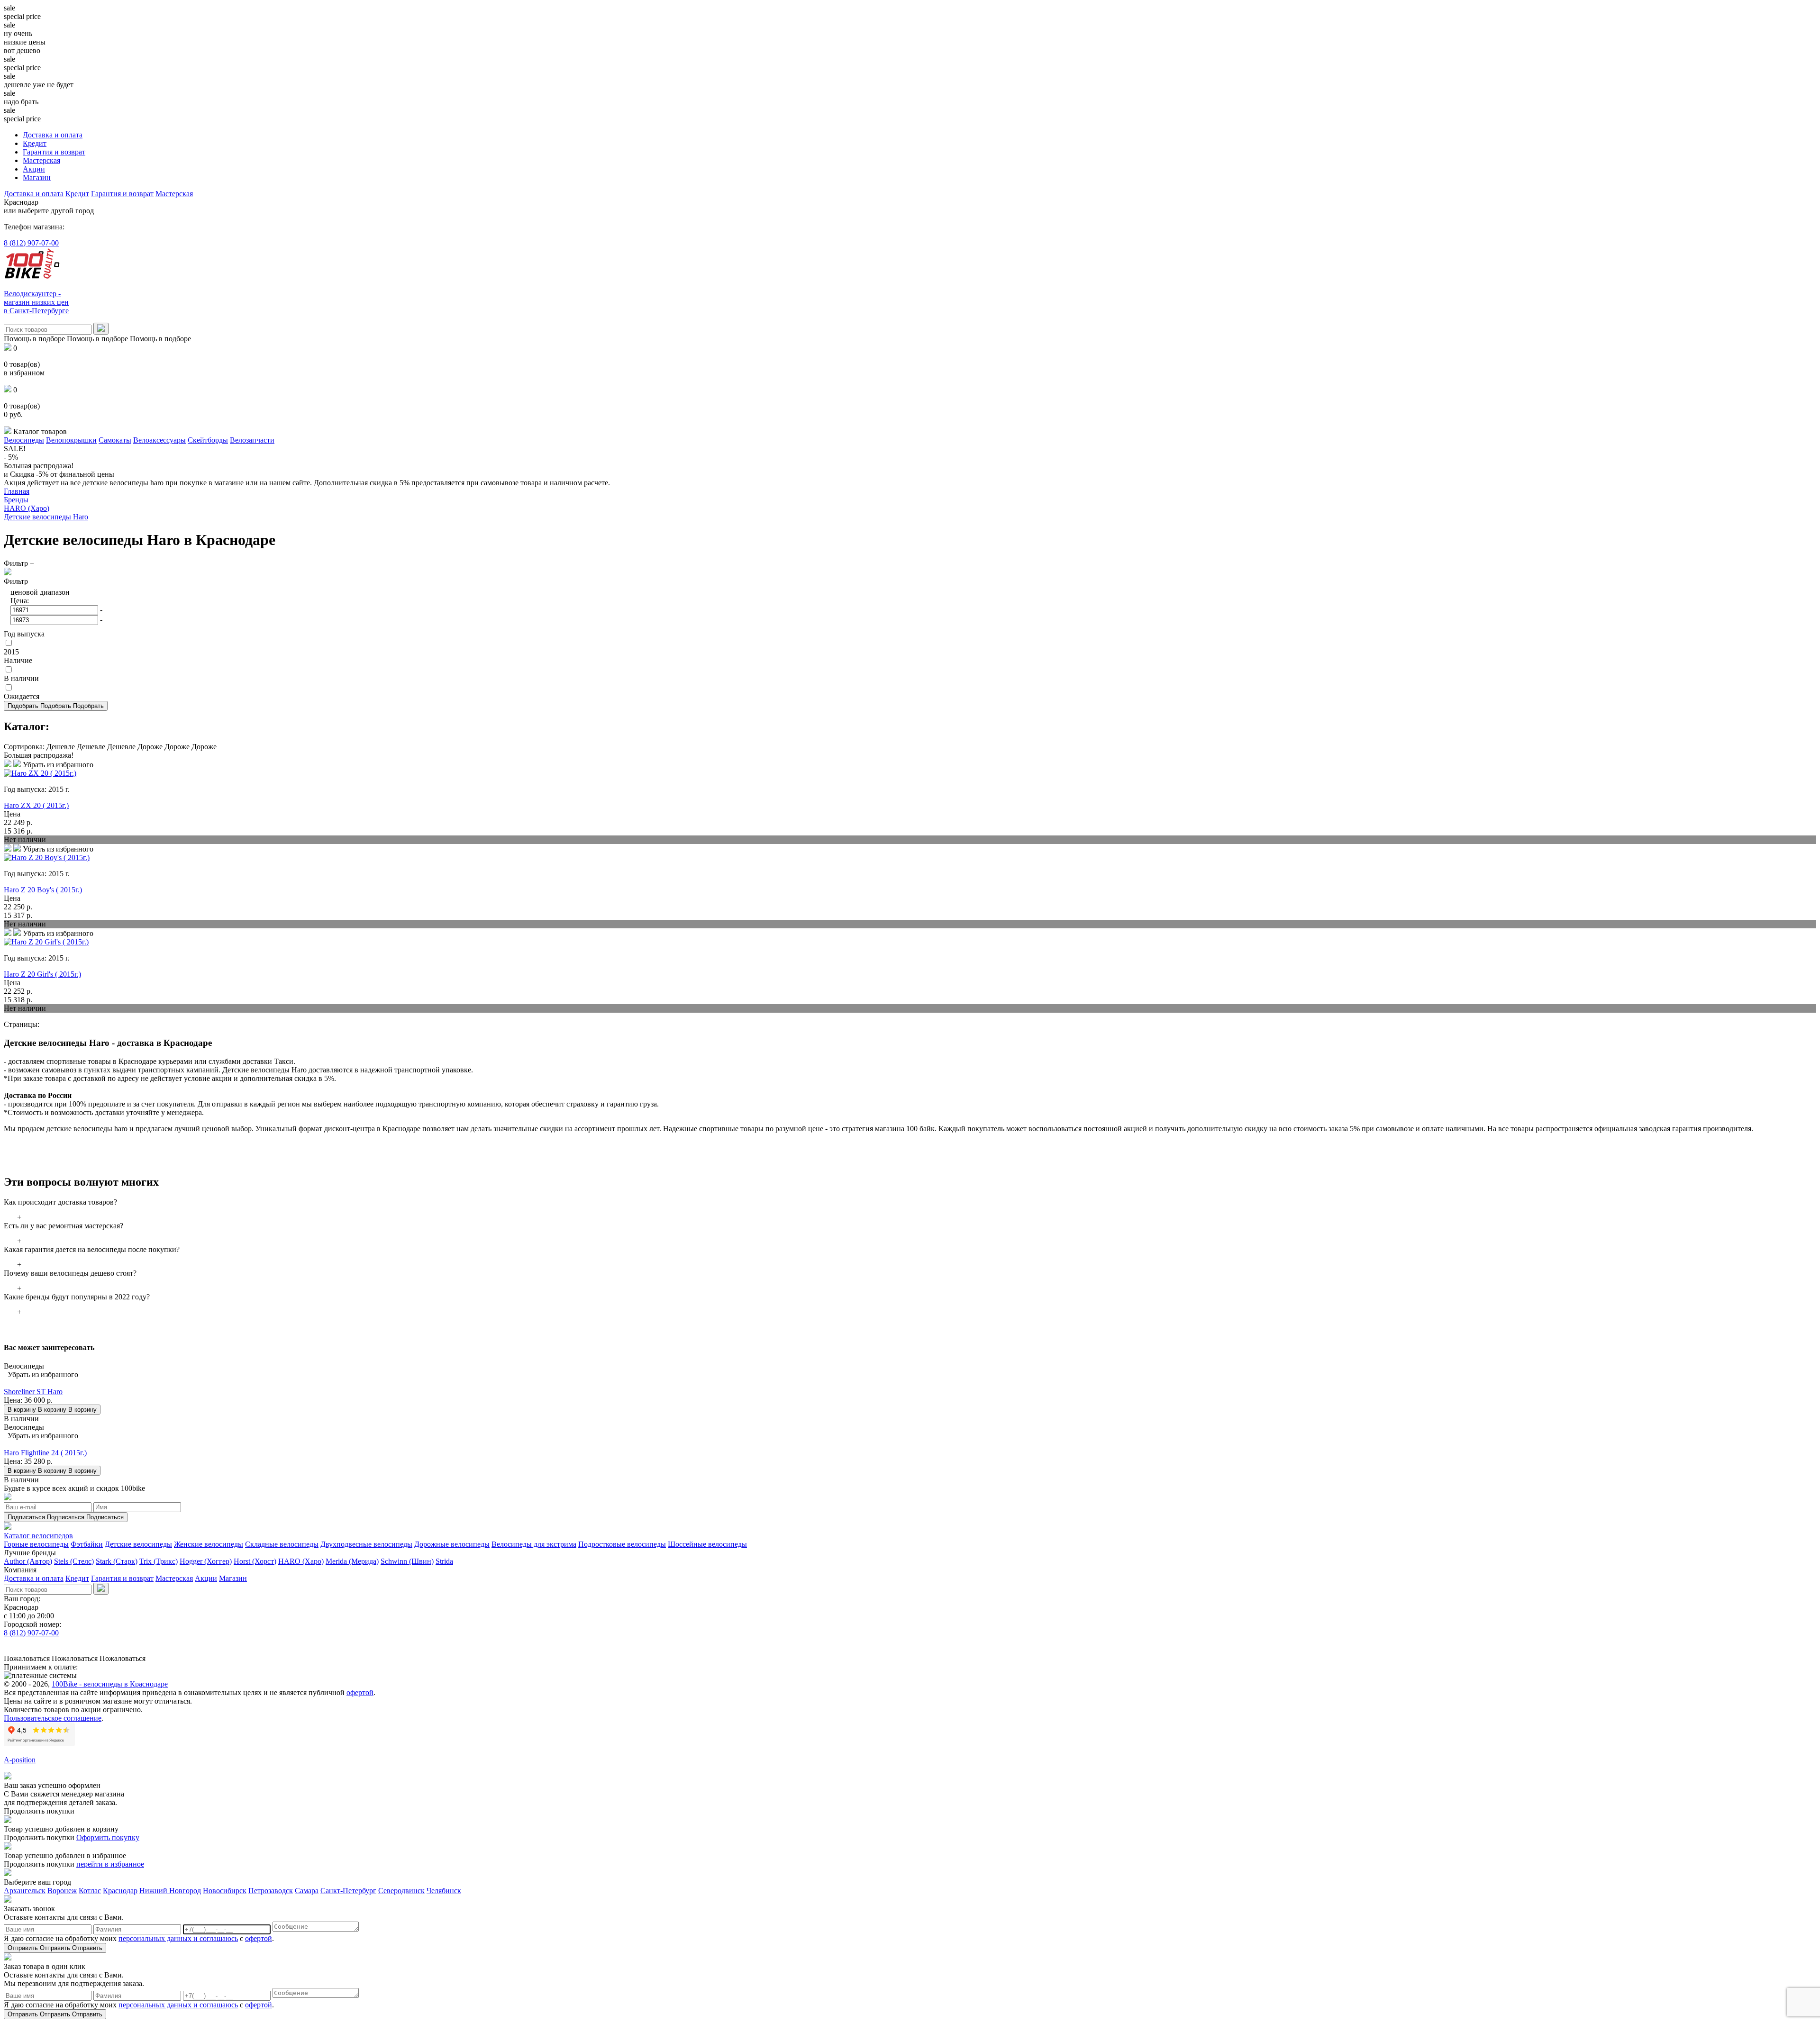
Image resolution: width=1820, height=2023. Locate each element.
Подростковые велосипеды (622, 1544)
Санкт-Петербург (348, 1891)
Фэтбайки (87, 1544)
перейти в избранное (110, 1864)
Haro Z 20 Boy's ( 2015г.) (43, 890)
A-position (20, 1760)
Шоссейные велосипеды (707, 1544)
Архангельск (25, 1891)
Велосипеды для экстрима (534, 1544)
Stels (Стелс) (74, 1561)
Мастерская (41, 160)
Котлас (90, 1891)
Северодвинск (401, 1891)
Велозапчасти (252, 440)
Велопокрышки (71, 440)
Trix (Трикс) (159, 1561)
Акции (34, 169)
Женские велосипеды (209, 1544)
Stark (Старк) (117, 1561)
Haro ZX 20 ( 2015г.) (36, 805)
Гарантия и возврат (54, 152)
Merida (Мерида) (352, 1561)
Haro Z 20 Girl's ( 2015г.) (42, 974)
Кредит (35, 143)
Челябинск (444, 1891)
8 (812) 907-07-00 (31, 243)
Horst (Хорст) (255, 1561)
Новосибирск (225, 1891)
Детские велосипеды (138, 1544)
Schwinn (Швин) (407, 1561)
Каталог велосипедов (38, 1536)
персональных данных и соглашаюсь (178, 1938)
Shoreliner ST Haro (33, 1392)
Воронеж (62, 1891)
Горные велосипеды (36, 1544)
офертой (360, 1692)
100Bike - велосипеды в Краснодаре (110, 1684)
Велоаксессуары (159, 440)
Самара (307, 1891)
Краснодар (120, 1891)
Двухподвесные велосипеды (366, 1544)
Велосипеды (24, 440)
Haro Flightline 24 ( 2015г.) (45, 1453)
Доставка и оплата (53, 135)
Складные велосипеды (282, 1544)
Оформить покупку (108, 1837)
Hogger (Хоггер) (206, 1561)
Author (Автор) (28, 1561)
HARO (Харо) (301, 1561)
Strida (444, 1561)
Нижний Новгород (170, 1891)
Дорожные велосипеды (452, 1544)
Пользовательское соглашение (53, 1718)
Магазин (37, 177)
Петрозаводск (271, 1891)
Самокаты (115, 440)
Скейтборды (208, 440)
